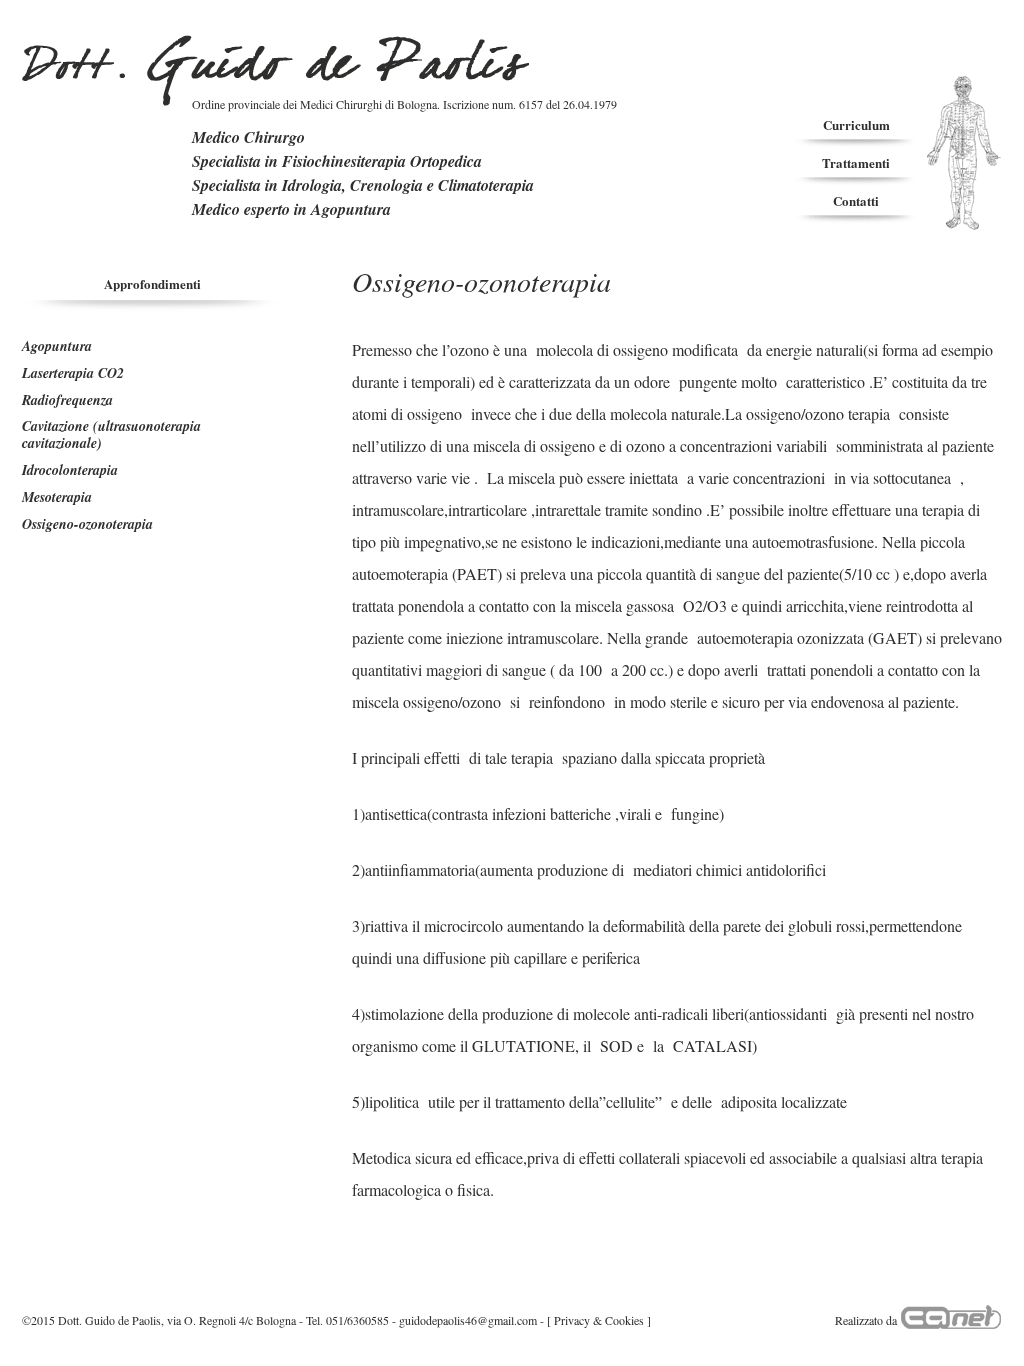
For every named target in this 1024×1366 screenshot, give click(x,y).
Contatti (856, 200)
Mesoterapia (57, 497)
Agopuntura (57, 346)
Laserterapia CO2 (73, 373)
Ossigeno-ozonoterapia (87, 524)
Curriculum (856, 124)
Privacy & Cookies (599, 1320)
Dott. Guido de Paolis (275, 70)
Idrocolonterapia (70, 470)
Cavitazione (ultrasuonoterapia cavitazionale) (111, 434)
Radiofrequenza (67, 400)
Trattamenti (856, 162)
